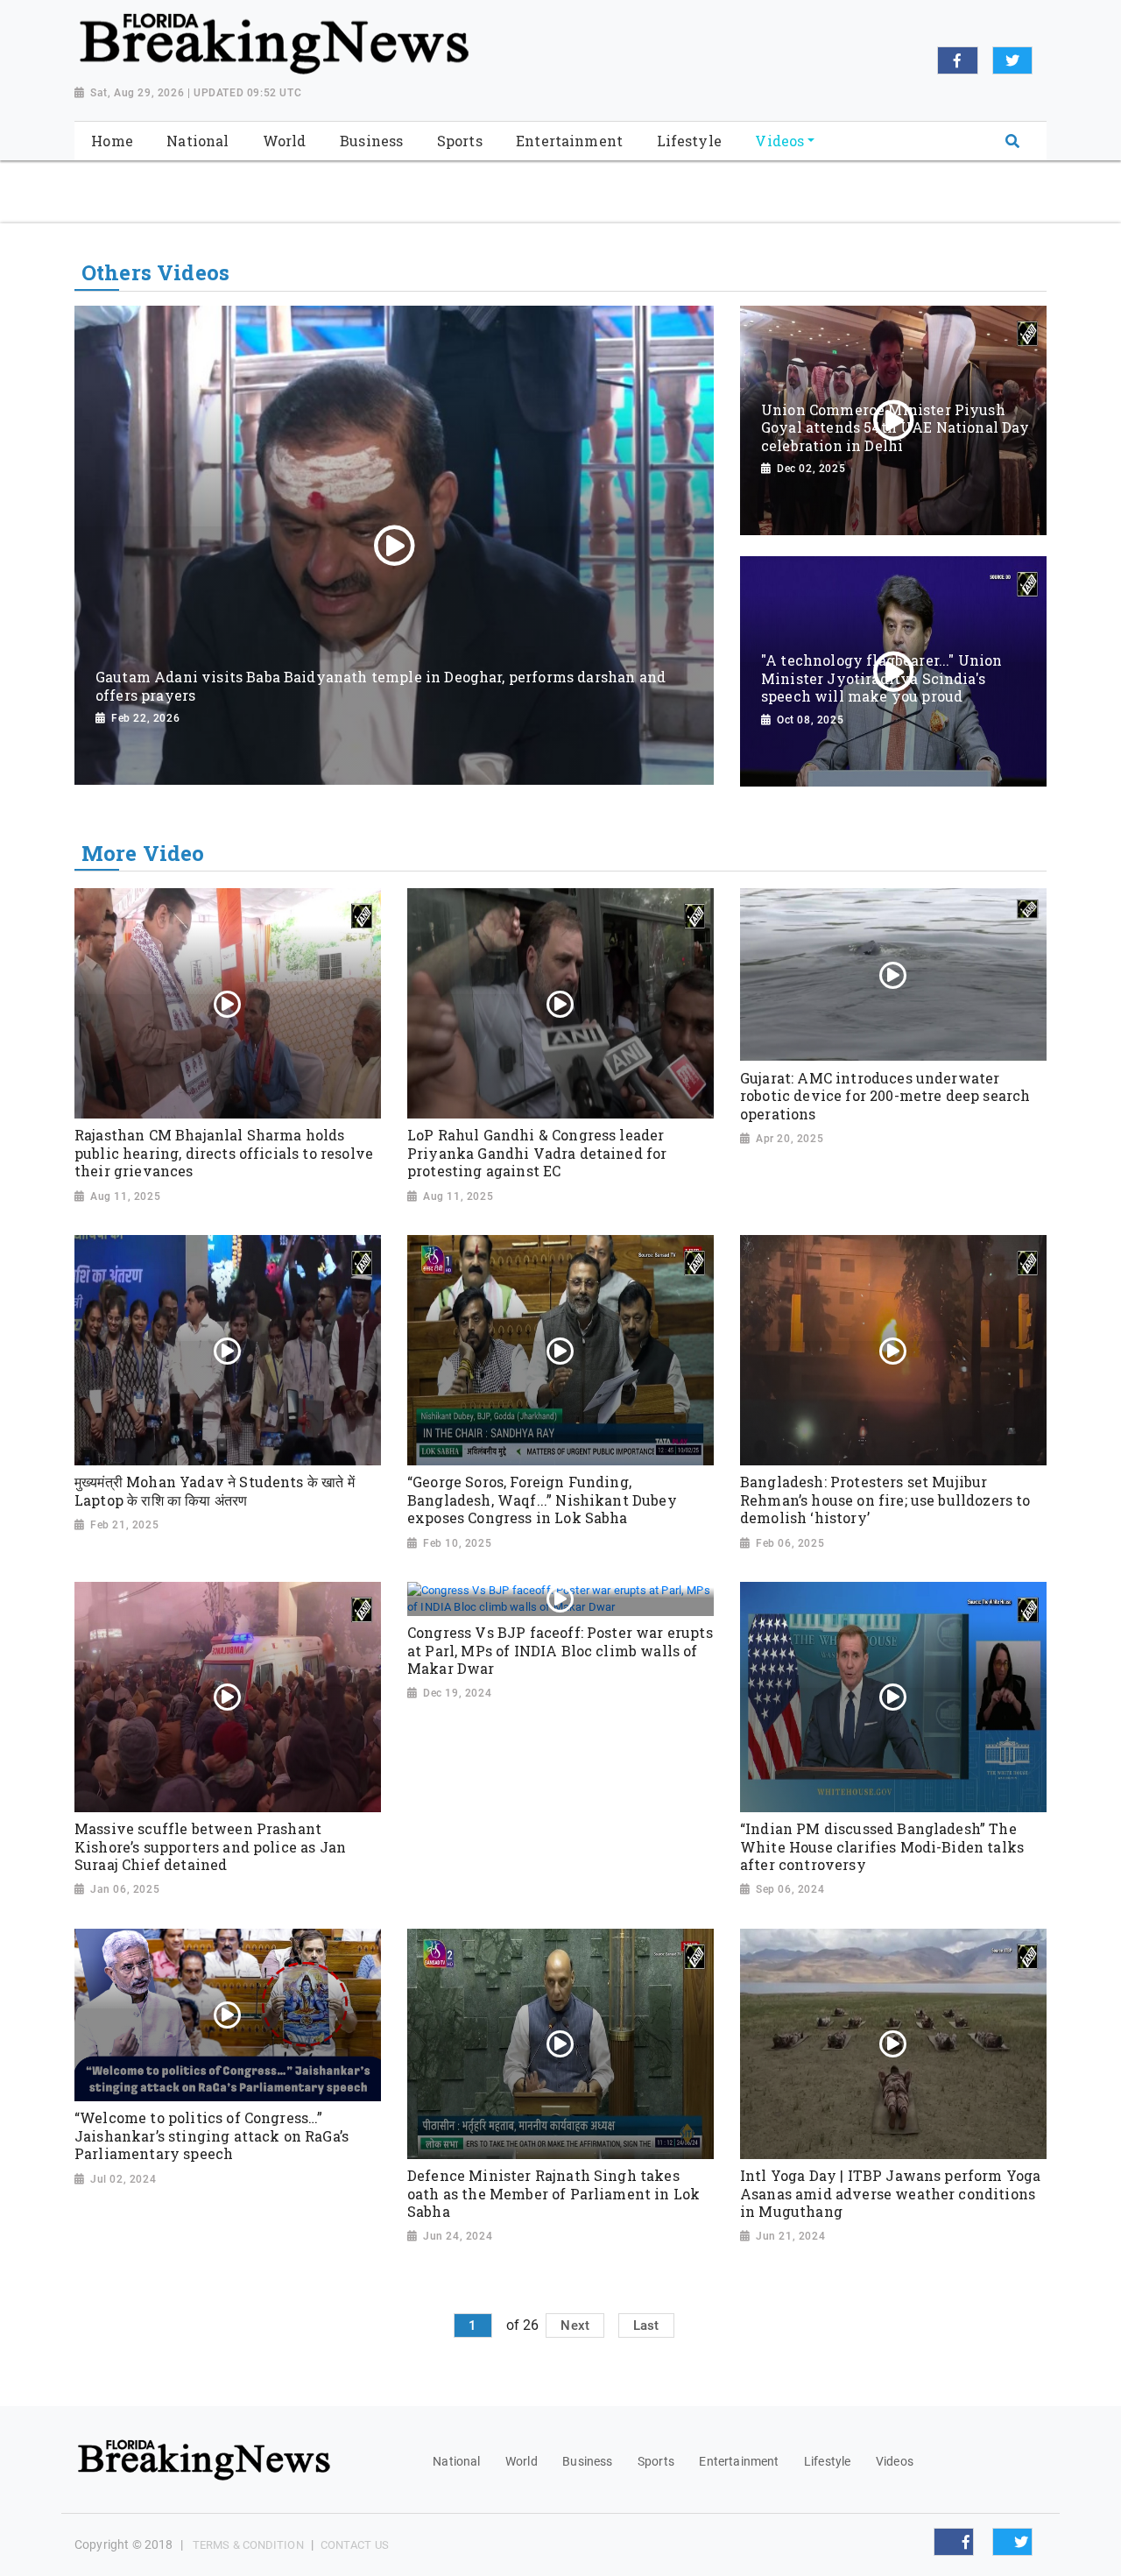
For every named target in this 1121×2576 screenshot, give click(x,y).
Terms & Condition (248, 2545)
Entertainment (739, 2461)
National (456, 2461)
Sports (656, 2461)
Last (646, 2325)
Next (575, 2325)
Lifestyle (827, 2461)
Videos (895, 2461)
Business (587, 2461)
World (522, 2461)
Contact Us (355, 2545)
